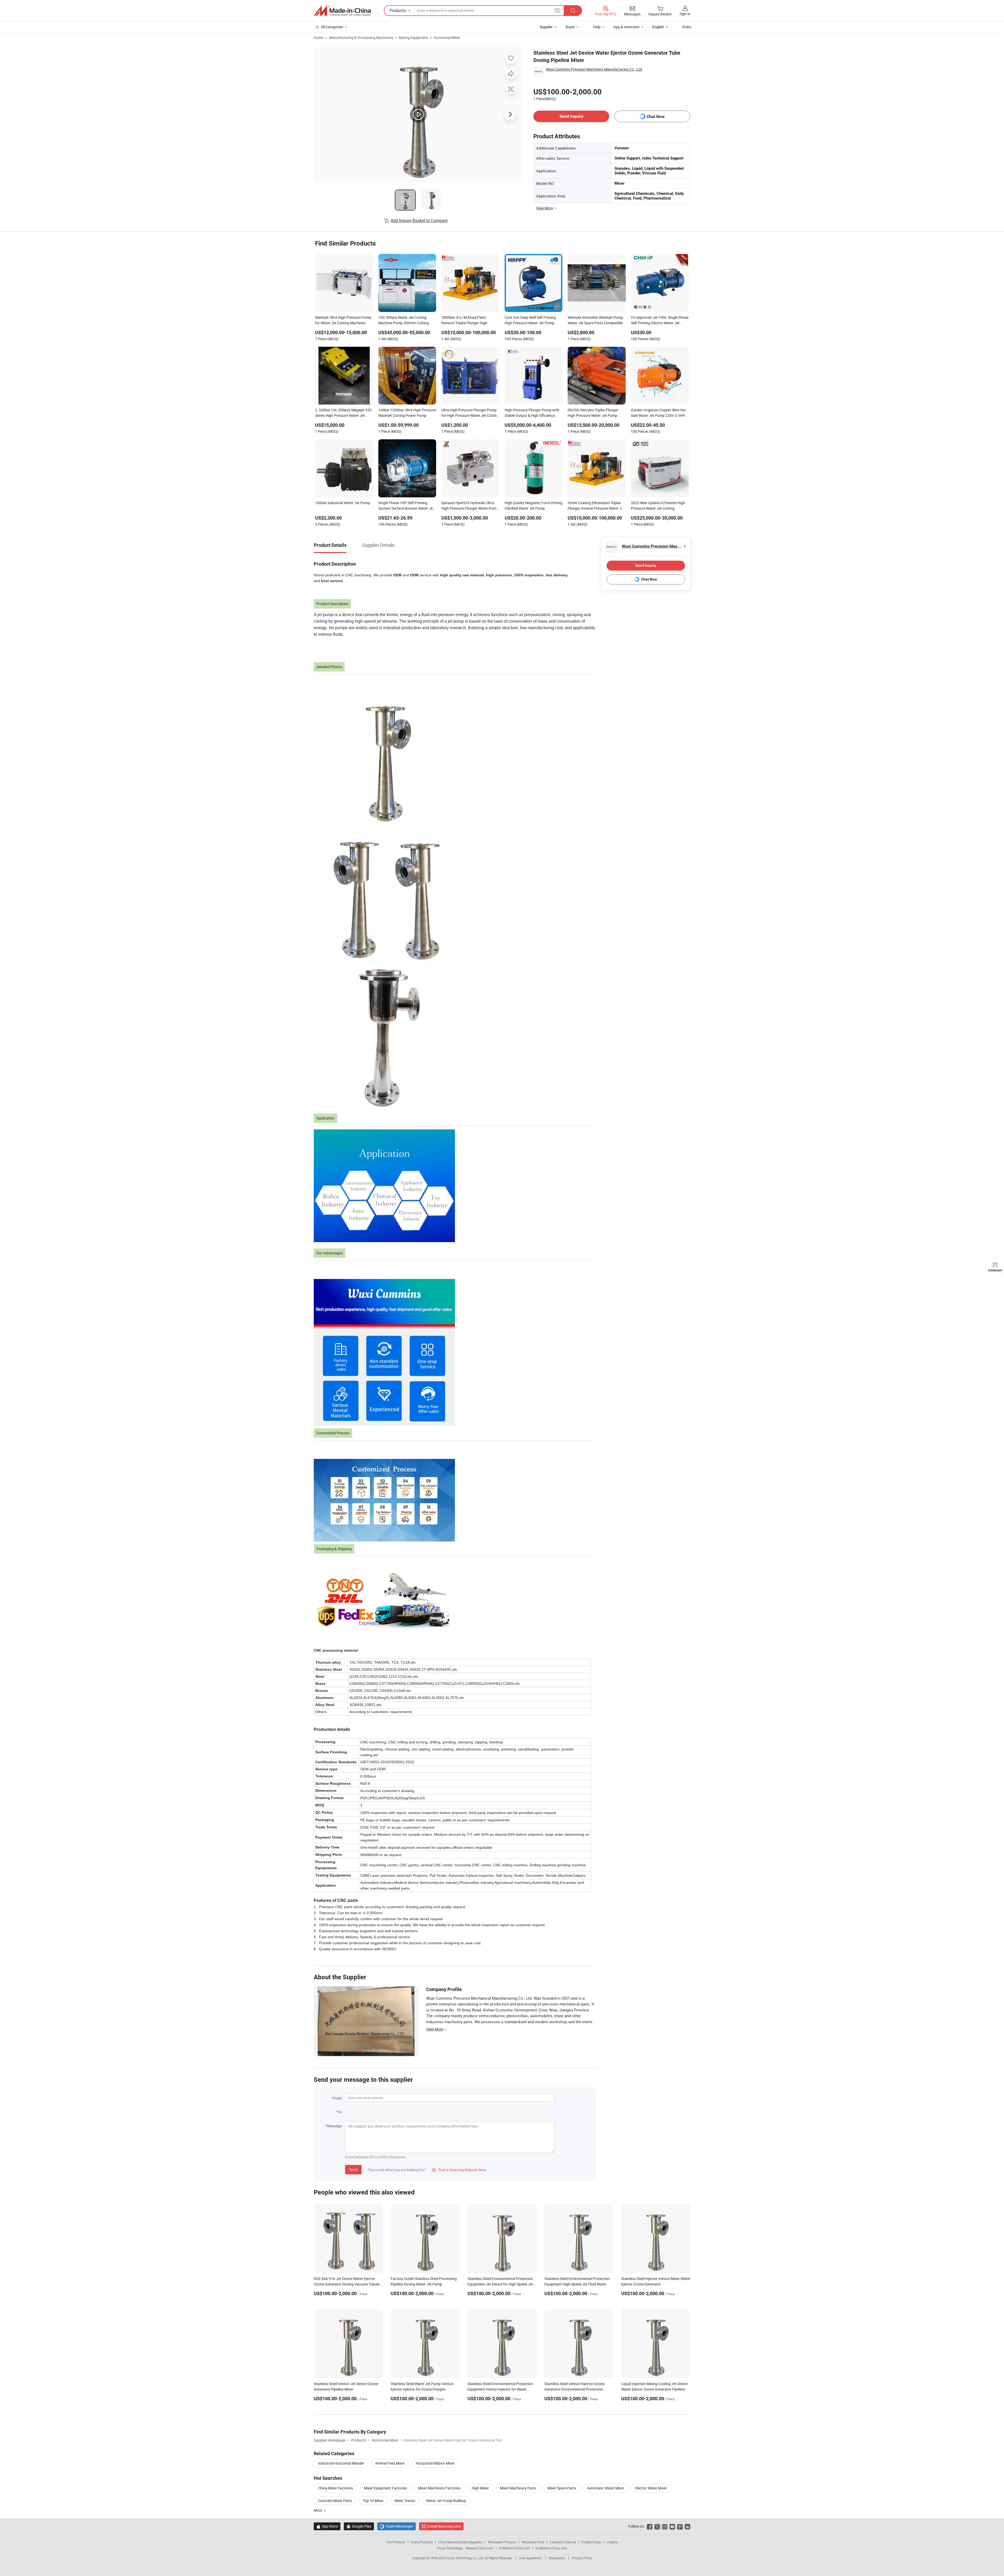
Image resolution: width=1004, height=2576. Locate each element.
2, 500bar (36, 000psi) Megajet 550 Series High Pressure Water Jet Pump (343, 413)
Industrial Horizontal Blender (341, 2463)
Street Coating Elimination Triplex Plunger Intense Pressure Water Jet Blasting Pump (596, 506)
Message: (335, 2126)
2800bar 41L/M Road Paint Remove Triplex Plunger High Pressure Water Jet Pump (464, 321)
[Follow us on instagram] (665, 2526)
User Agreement (530, 2558)
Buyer (570, 27)
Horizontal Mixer (447, 38)
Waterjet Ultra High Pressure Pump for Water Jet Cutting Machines (343, 320)
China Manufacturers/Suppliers (460, 2542)
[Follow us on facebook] (650, 2526)
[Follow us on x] (657, 2526)
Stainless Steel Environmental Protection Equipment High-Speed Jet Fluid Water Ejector (577, 2284)
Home (319, 38)
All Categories (332, 27)
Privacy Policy (582, 2558)
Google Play (359, 2526)
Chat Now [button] (656, 116)
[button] (557, 10)
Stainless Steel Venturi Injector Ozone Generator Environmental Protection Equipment (574, 2389)
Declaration (557, 2558)
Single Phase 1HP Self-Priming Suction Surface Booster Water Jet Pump (406, 506)
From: (338, 2098)
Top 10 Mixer (373, 2501)
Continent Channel (563, 2542)
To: (340, 2112)
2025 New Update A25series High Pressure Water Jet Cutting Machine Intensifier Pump (658, 506)
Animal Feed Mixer (390, 2463)
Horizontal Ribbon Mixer (435, 2463)
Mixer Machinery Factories (439, 2488)
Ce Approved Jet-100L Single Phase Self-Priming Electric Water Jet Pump (660, 321)
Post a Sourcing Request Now (459, 2170)
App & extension (626, 27)
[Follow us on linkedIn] (688, 2526)
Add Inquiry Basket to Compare (419, 220)
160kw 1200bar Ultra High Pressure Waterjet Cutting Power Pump (407, 413)
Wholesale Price (533, 2542)
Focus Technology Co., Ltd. (466, 2558)
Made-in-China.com (480, 2548)
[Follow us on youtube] (672, 2526)
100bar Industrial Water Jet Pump (343, 503)
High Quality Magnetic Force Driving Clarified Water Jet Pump (534, 505)
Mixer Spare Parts (562, 2488)
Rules (687, 27)
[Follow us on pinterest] (680, 2526)
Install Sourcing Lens (444, 2526)
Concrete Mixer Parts (335, 2501)
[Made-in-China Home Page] (342, 11)
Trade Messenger (397, 2526)
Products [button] (398, 10)
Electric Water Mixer (651, 2488)
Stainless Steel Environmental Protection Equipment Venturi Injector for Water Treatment (500, 2389)
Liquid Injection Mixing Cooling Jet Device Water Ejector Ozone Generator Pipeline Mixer (654, 2389)
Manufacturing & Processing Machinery (361, 38)
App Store (327, 2526)
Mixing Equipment (413, 38)
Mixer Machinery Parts (518, 2488)
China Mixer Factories (335, 2488)
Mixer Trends (405, 2501)
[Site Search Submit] (573, 11)
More (318, 2510)
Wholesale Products (502, 2542)
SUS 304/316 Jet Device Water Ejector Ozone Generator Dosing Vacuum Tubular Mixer (347, 2284)
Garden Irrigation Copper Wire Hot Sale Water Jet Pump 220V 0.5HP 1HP (658, 413)
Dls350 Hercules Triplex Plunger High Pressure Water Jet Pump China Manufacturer (593, 413)
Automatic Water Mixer (606, 2488)
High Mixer (480, 2488)
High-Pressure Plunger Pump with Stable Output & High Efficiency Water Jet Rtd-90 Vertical (532, 413)
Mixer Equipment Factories (386, 2488)
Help (597, 27)
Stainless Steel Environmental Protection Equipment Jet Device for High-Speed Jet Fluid (500, 2284)
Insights (612, 2542)
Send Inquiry (571, 116)
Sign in (685, 14)
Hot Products (396, 2542)
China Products (422, 2542)
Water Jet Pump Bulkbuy (446, 2501)
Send (353, 2170)
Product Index (591, 2542)
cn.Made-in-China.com (551, 2548)
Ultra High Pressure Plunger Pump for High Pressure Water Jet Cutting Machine (470, 413)
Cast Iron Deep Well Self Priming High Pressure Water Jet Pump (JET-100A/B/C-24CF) (530, 321)
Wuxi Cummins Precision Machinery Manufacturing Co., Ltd (594, 69)
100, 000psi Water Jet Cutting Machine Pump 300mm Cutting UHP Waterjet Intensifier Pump (404, 321)
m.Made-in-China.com (514, 2548)
